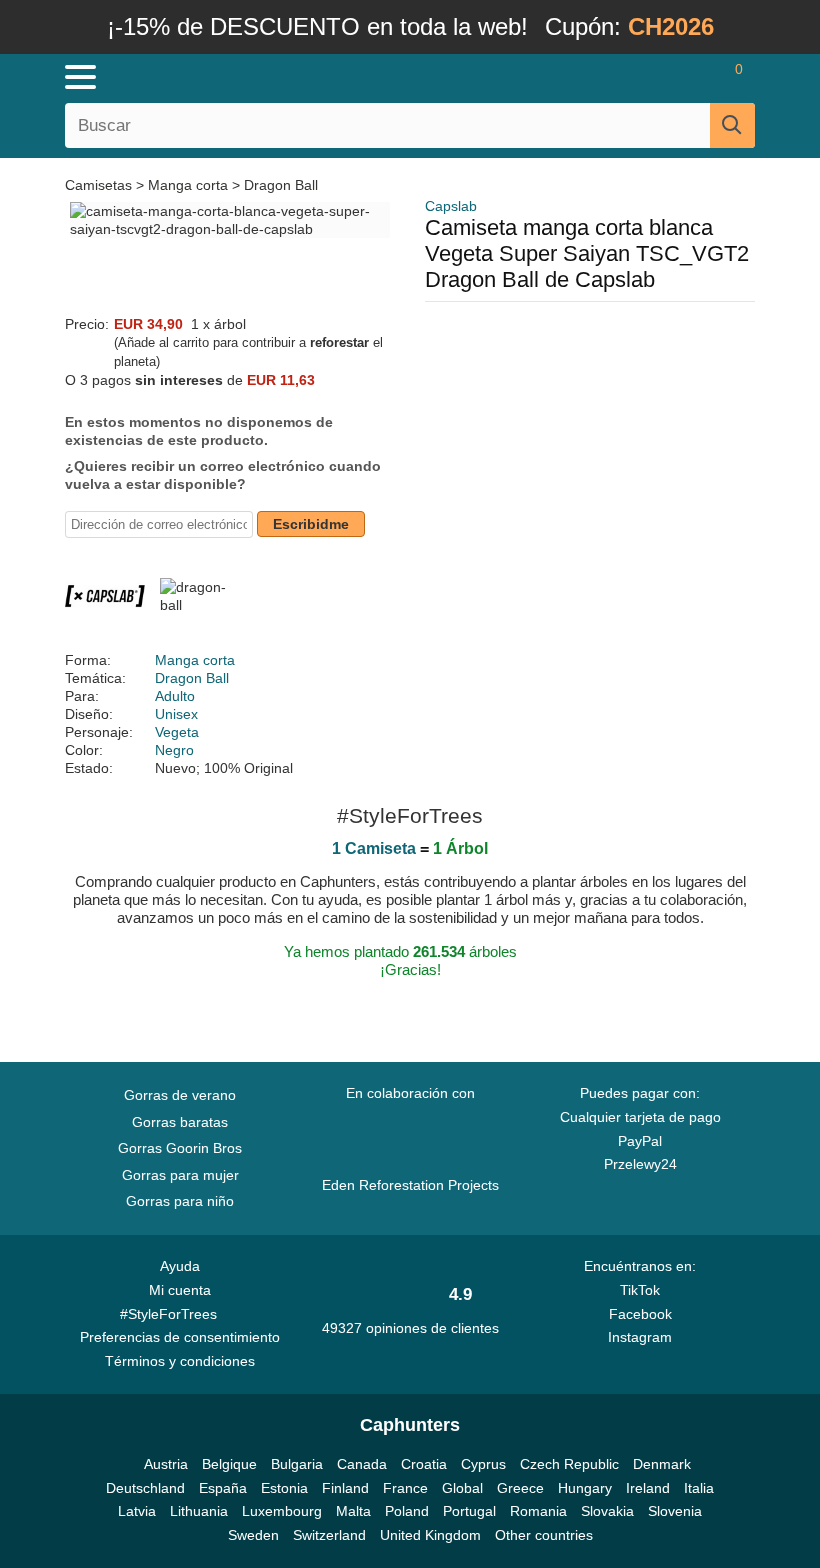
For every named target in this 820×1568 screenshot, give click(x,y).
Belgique (229, 1464)
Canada (362, 1464)
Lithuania (199, 1511)
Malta (353, 1511)
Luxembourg (282, 1511)
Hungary (585, 1488)
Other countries (544, 1535)
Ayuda (180, 1266)
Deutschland (145, 1488)
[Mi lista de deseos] (696, 77)
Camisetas (100, 185)
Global (462, 1488)
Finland (345, 1488)
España (223, 1488)
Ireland (648, 1488)
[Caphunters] (260, 76)
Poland (407, 1511)
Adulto (175, 696)
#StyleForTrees (172, 1314)
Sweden (253, 1535)
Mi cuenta (180, 1290)
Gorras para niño (180, 1201)
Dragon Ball (281, 185)
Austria (166, 1464)
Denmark (662, 1464)
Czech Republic (569, 1464)
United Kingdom (430, 1535)
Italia (699, 1488)
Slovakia (607, 1511)
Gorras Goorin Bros (180, 1148)
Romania (538, 1511)
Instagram (640, 1337)
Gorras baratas (180, 1122)
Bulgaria (297, 1464)
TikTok (640, 1290)
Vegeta (177, 732)
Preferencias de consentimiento (180, 1337)
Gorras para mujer (180, 1175)
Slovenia (675, 1511)
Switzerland (329, 1535)
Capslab (451, 206)
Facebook (640, 1314)
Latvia (137, 1511)
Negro (174, 750)
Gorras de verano (180, 1095)
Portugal (469, 1511)
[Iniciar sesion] (660, 77)
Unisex (176, 714)
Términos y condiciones (180, 1361)
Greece (520, 1488)
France (405, 1488)
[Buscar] (732, 125)
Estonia (284, 1488)
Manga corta (188, 185)
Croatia (424, 1464)
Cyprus (483, 1464)
